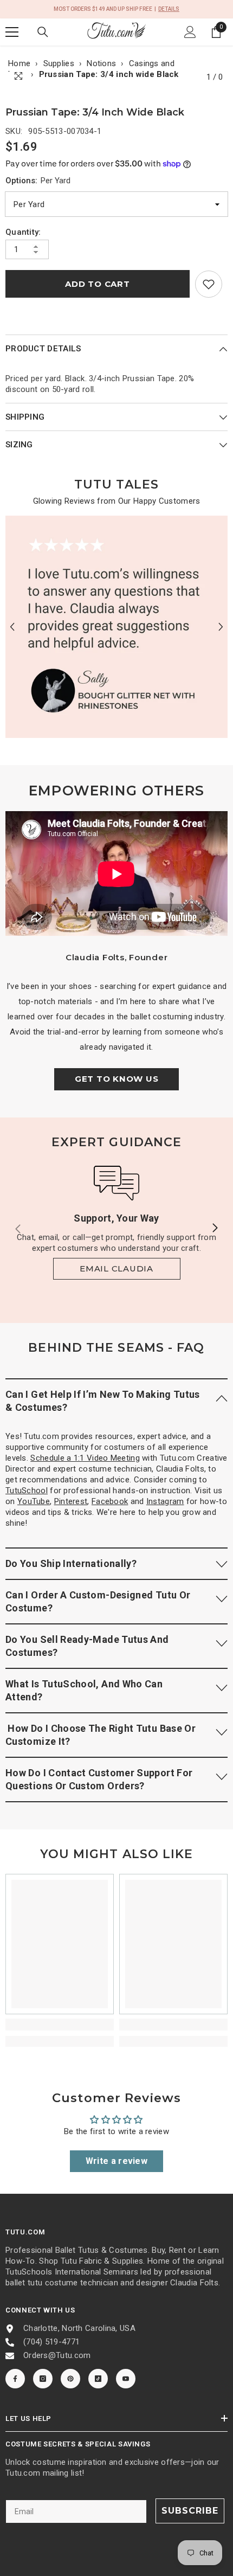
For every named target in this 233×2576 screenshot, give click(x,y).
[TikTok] (98, 2379)
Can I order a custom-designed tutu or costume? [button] (98, 1601)
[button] (12, 627)
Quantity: (23, 232)
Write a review (116, 2161)
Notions (101, 63)
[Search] (43, 32)
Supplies (59, 63)
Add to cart (97, 284)
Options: (38, 181)
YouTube (34, 1501)
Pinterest (71, 1501)
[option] (116, 627)
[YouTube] (126, 2379)
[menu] (12, 32)
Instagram (165, 1501)
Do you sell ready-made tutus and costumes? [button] (87, 1646)
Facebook (110, 1501)
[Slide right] (215, 1229)
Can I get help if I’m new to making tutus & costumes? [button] (103, 1401)
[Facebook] (15, 2379)
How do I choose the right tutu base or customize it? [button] (101, 1735)
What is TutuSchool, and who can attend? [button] (84, 1690)
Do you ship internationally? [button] (71, 1563)
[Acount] (190, 32)
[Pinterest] (70, 2379)
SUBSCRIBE (190, 2511)
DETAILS (169, 9)
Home (19, 63)
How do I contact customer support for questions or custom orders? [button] (99, 1779)
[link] (209, 284)
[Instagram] (43, 2379)
